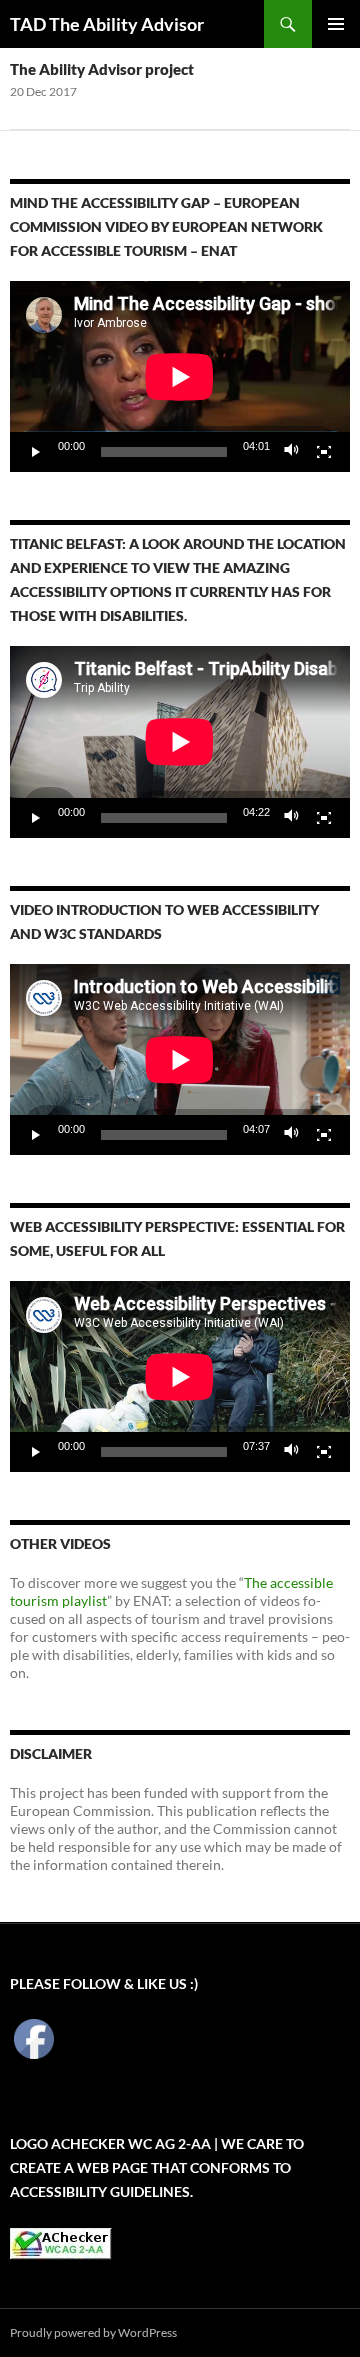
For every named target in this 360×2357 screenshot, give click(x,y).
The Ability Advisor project (102, 69)
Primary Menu (336, 24)
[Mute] (292, 452)
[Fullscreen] (324, 452)
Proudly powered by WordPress (93, 2332)
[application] (180, 376)
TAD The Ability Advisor (107, 24)
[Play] (36, 452)
